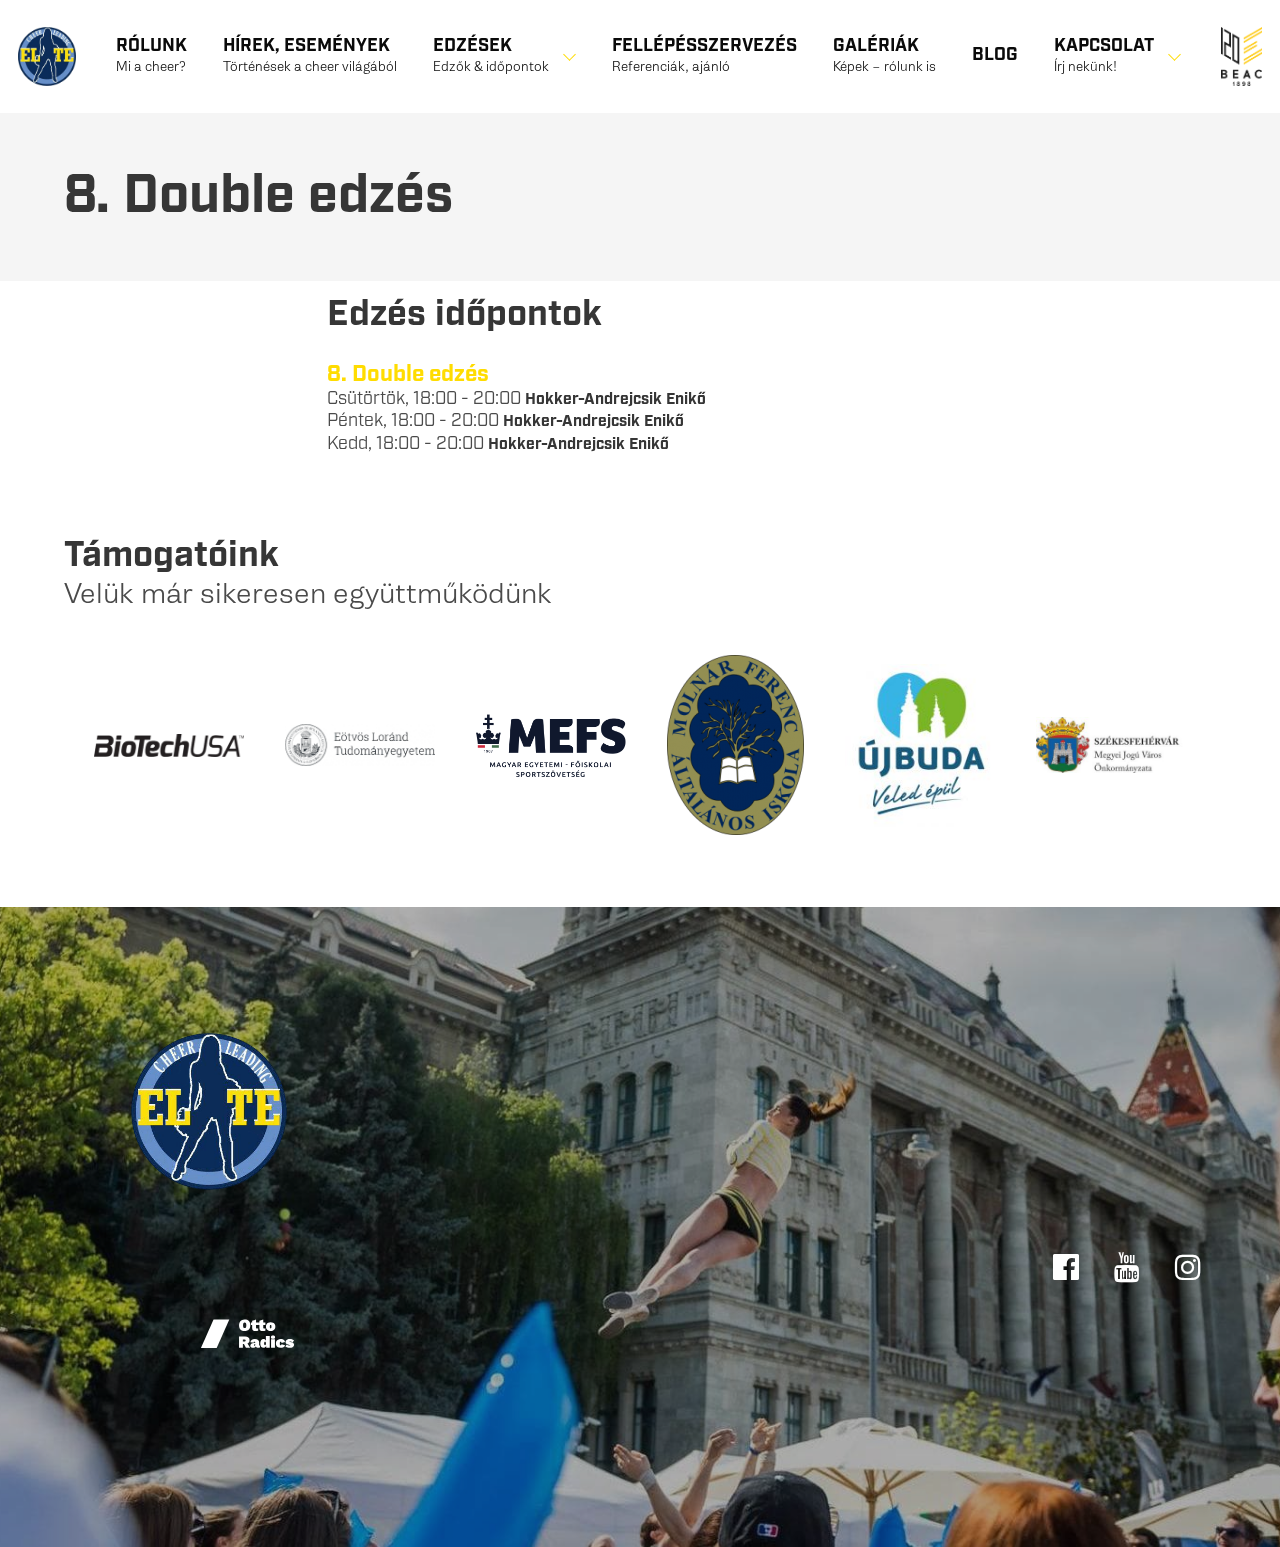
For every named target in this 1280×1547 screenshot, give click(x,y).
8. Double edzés (408, 374)
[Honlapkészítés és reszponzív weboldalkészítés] (249, 1334)
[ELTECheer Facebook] (1068, 1265)
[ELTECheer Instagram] (1188, 1265)
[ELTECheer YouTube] (1129, 1265)
